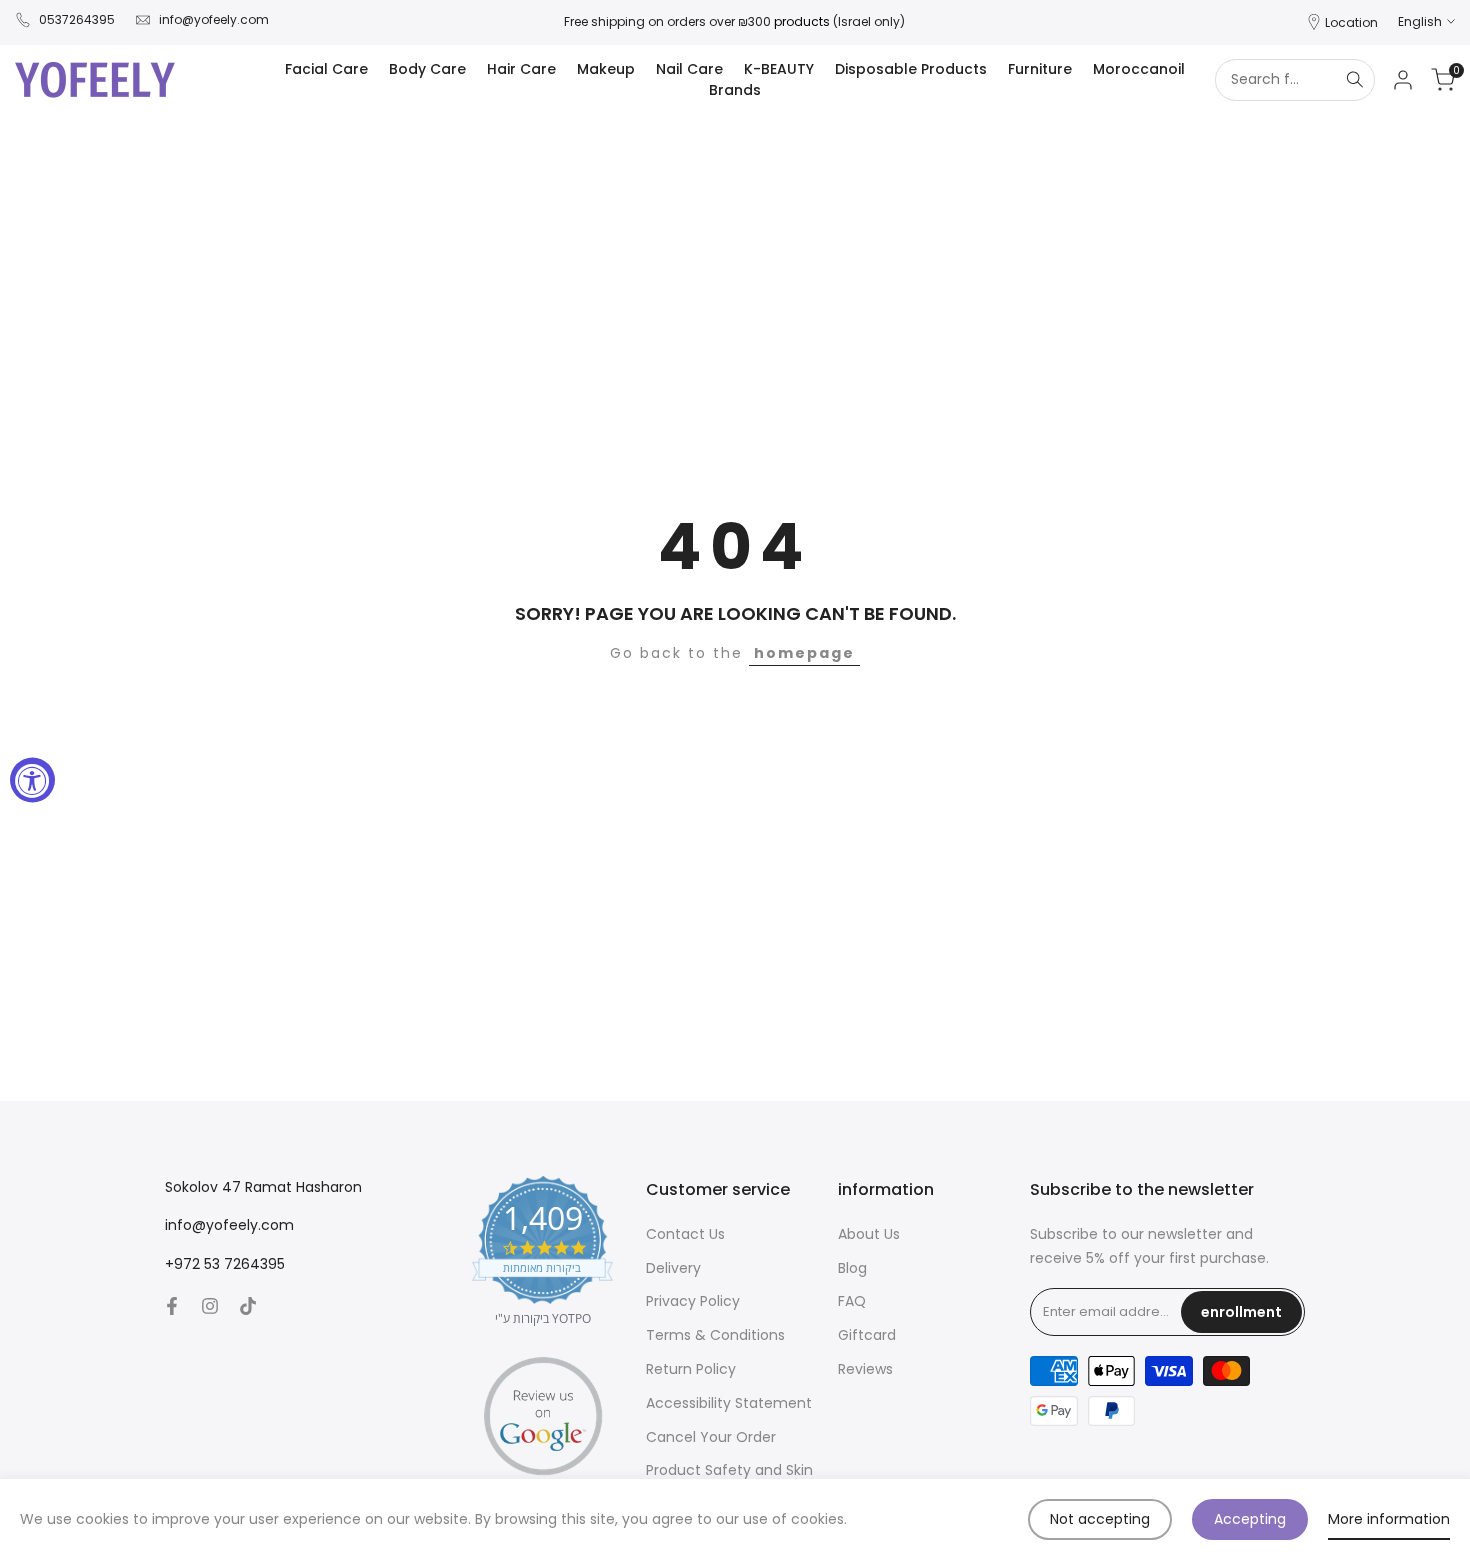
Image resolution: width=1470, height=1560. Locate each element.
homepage (804, 653)
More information (1389, 1519)
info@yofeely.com (214, 19)
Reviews (865, 1369)
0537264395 (77, 19)
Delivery (673, 1268)
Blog (852, 1268)
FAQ (852, 1301)
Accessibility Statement (729, 1403)
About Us (869, 1234)
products (802, 21)
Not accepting (1100, 1519)
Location (1351, 22)
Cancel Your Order (711, 1437)
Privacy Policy (693, 1301)
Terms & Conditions (715, 1335)
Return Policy (691, 1369)
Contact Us (685, 1234)
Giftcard (867, 1335)
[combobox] (1276, 80)
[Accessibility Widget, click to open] (32, 780)
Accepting (1250, 1519)
